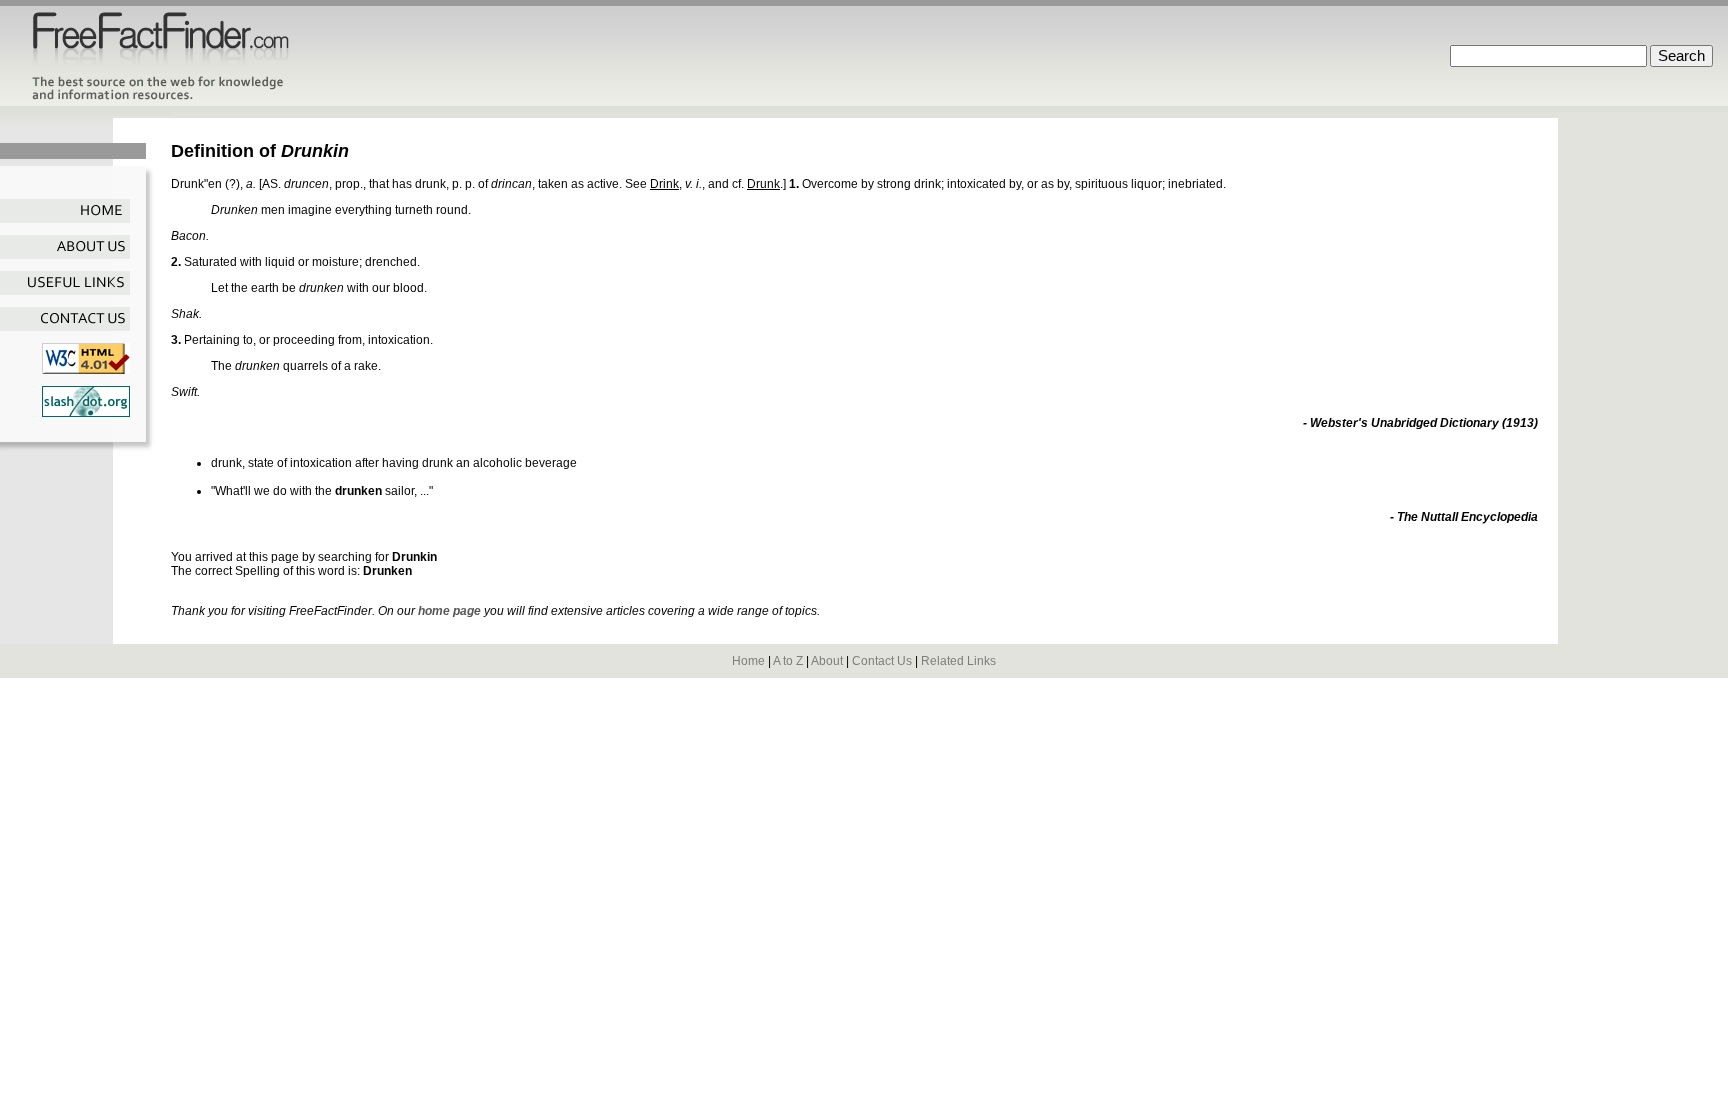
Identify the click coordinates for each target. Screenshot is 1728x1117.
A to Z (788, 661)
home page (449, 611)
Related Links (958, 661)
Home (748, 661)
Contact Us (882, 661)
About (827, 661)
